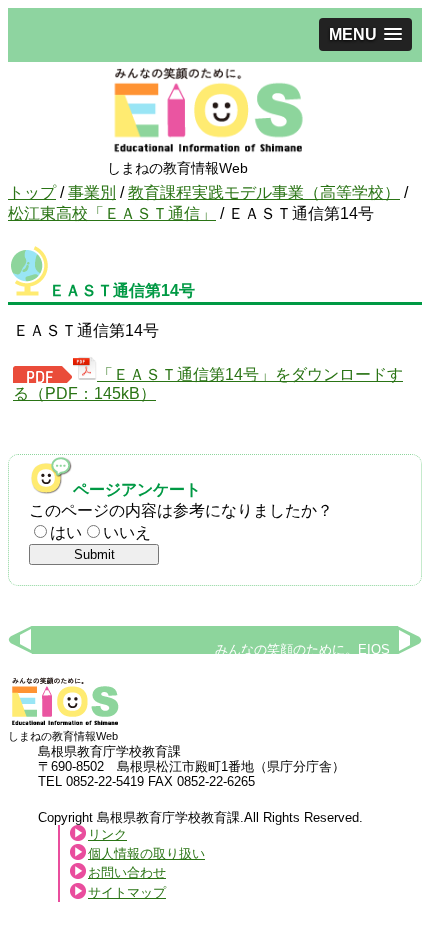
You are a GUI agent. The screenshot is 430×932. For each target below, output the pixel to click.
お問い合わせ (127, 872)
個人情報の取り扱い (146, 853)
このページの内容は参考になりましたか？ (181, 510)
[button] (365, 34)
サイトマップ (127, 892)
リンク (107, 834)
